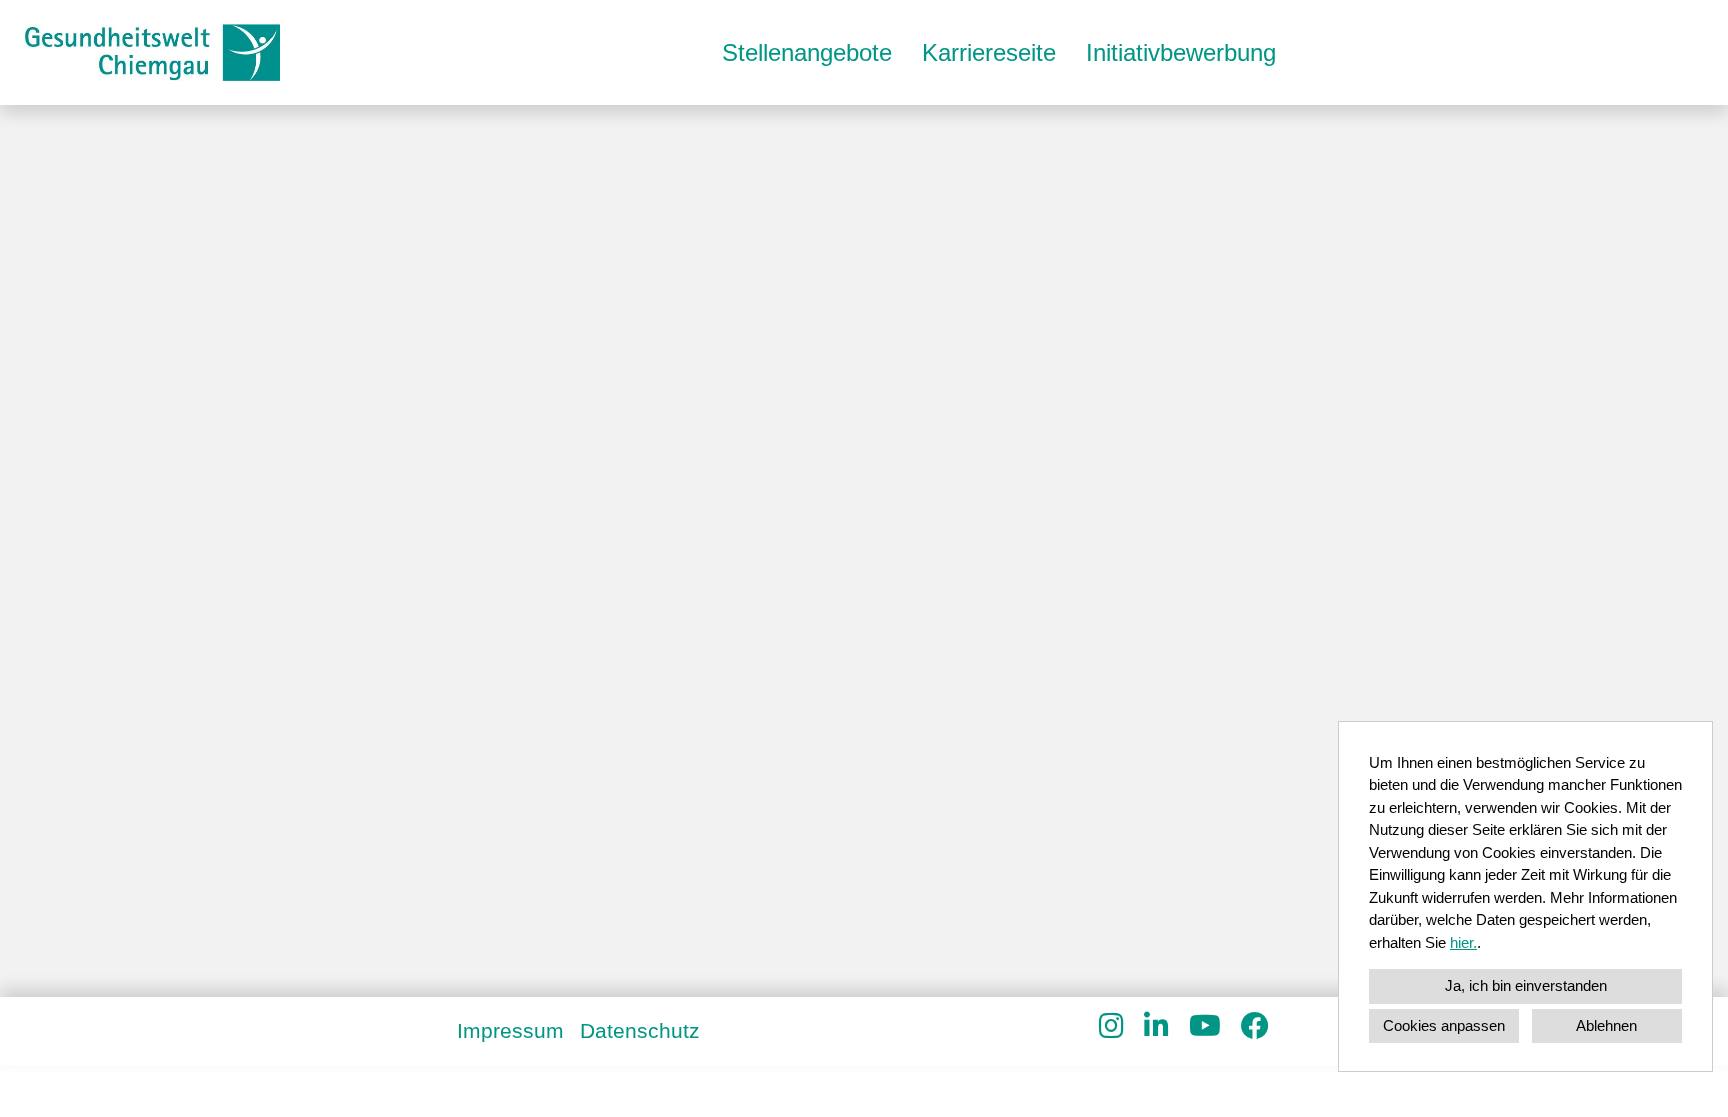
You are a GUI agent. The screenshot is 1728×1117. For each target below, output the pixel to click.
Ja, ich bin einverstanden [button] (1526, 985)
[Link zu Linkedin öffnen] (1156, 1026)
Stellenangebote (807, 52)
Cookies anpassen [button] (1444, 1025)
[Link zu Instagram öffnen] (1111, 1026)
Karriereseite (989, 52)
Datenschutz (640, 1030)
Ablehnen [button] (1606, 1025)
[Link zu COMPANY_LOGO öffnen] (152, 52)
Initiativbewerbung (1181, 52)
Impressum (510, 1030)
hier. (1463, 942)
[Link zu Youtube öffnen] (1205, 1026)
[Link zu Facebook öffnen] (1255, 1026)
